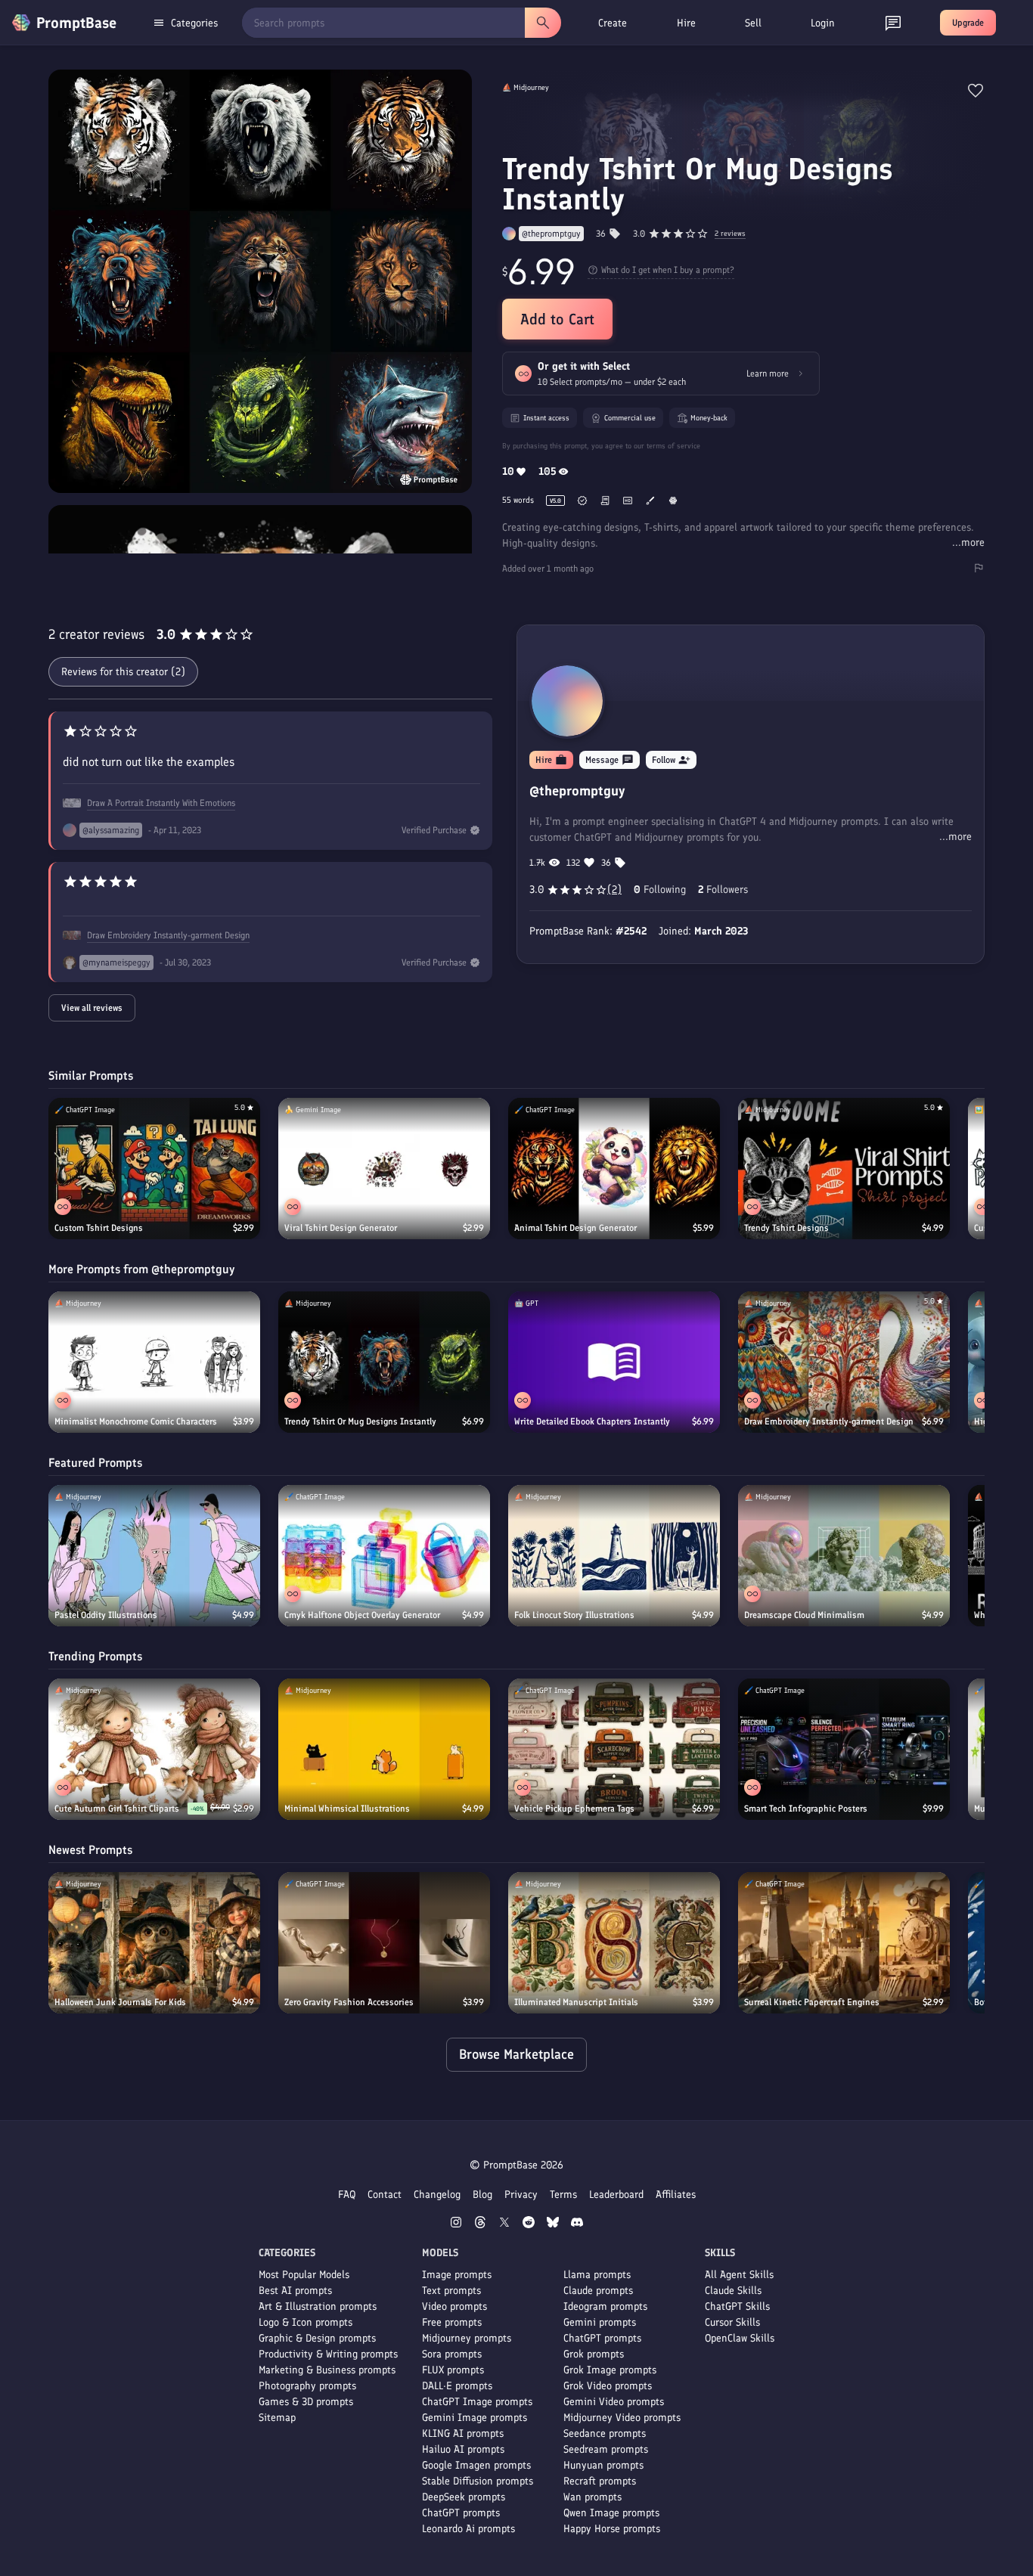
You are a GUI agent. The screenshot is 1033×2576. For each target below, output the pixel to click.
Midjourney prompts (467, 2338)
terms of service (673, 446)
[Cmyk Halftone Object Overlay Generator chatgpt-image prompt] (384, 1556)
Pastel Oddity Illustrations (106, 1615)
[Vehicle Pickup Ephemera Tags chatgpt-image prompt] (614, 1749)
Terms (563, 2195)
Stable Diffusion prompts (478, 2481)
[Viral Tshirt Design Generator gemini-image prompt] (384, 1169)
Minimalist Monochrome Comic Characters (136, 1421)
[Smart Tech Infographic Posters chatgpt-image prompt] (844, 1749)
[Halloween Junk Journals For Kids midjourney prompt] (154, 1943)
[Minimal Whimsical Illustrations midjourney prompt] (384, 1749)
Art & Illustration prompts (318, 2306)
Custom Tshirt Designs (99, 1228)
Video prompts (454, 2306)
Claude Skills (733, 2291)
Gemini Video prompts (614, 2402)
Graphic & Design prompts (317, 2338)
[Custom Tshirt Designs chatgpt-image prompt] (154, 1169)
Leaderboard (616, 2195)
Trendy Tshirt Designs (786, 1228)
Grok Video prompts (608, 2386)
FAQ (347, 2195)
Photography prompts (307, 2386)
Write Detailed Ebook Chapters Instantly (592, 1421)
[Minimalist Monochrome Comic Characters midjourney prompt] (154, 1362)
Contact (385, 2195)
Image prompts (457, 2275)
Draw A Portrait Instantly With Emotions (161, 803)
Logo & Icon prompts (306, 2322)
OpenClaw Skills (740, 2338)
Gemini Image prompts (475, 2418)
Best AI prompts (295, 2291)
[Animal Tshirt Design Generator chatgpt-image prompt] (614, 1169)
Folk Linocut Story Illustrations (574, 1615)
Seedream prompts (606, 2449)
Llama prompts (597, 2275)
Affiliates (676, 2195)
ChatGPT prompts (461, 2513)
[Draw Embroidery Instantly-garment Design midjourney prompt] (844, 1362)
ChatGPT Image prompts (477, 2402)
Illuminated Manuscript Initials (576, 2002)
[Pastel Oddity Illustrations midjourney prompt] (154, 1556)
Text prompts (451, 2291)
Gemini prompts (600, 2322)
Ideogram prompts (605, 2306)
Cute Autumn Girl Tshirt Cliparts (117, 1809)
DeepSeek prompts (464, 2497)
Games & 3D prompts (306, 2402)
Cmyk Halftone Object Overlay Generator (362, 1615)
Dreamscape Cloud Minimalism (804, 1615)
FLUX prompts (453, 2370)
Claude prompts (598, 2291)
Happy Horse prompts (612, 2529)
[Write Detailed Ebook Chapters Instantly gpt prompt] (614, 1362)
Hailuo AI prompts (463, 2449)
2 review (730, 234)
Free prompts (452, 2322)
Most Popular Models (304, 2275)
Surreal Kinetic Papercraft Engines (812, 2002)
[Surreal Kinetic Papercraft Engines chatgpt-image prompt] (844, 1943)
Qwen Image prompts (611, 2513)
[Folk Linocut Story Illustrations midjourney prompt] (614, 1556)
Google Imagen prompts (476, 2465)
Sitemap (277, 2418)
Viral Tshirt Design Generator (341, 1228)
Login (823, 23)
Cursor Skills (732, 2322)
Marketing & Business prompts (327, 2370)
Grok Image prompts (610, 2370)
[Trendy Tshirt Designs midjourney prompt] (844, 1169)
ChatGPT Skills (737, 2306)
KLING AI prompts (463, 2433)
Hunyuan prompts (603, 2465)
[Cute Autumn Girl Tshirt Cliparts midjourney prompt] (154, 1749)
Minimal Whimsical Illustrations (347, 1809)
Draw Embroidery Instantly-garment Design (168, 935)
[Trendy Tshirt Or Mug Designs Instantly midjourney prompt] (384, 1362)
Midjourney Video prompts (622, 2418)
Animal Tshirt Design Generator (575, 1228)
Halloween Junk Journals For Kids (120, 2002)
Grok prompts (594, 2354)
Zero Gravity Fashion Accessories (349, 2002)
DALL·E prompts (457, 2386)
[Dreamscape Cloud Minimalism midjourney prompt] (844, 1556)
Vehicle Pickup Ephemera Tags (574, 1809)
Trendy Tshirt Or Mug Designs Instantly (360, 1421)
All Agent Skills (739, 2275)
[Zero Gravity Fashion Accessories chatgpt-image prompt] (384, 1943)
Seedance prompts (605, 2433)
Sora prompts (452, 2354)
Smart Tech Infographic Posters (806, 1809)
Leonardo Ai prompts (468, 2529)
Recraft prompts (600, 2481)
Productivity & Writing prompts (328, 2354)
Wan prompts (593, 2497)
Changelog (437, 2195)
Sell (753, 23)
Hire (686, 23)
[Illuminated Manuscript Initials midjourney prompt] (614, 1943)
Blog (482, 2195)
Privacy (521, 2195)
